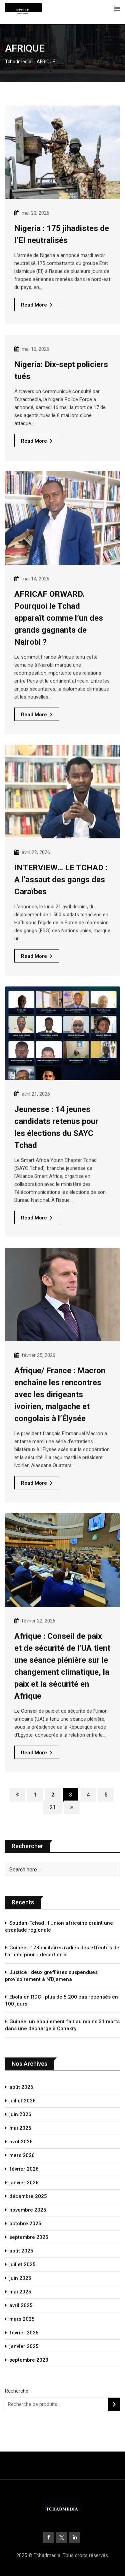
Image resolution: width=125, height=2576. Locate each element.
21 (53, 1807)
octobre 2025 (25, 2224)
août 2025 (21, 2251)
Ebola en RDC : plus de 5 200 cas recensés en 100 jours (61, 2000)
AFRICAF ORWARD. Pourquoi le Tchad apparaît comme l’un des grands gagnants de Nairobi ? (59, 618)
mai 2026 (20, 2128)
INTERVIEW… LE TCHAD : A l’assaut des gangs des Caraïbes (61, 880)
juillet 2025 (22, 2264)
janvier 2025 (24, 2346)
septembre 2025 (29, 2237)
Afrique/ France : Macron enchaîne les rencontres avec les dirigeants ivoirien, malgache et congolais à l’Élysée (60, 1395)
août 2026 (21, 2087)
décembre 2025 (28, 2196)
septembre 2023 (29, 2360)
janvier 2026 (24, 2183)
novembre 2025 (28, 2210)
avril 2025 (21, 2305)
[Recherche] (114, 2404)
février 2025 (24, 2333)
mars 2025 (22, 2319)
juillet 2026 (22, 2101)
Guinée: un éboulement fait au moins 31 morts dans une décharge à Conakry (62, 2025)
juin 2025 (20, 2278)
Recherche (17, 2391)
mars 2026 (22, 2155)
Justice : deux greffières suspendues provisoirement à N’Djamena (51, 1976)
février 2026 (24, 2169)
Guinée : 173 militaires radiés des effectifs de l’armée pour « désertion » (62, 1951)
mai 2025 (20, 2292)
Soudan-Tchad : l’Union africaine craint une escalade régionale (59, 1927)
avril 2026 (21, 2142)
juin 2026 (20, 2114)
